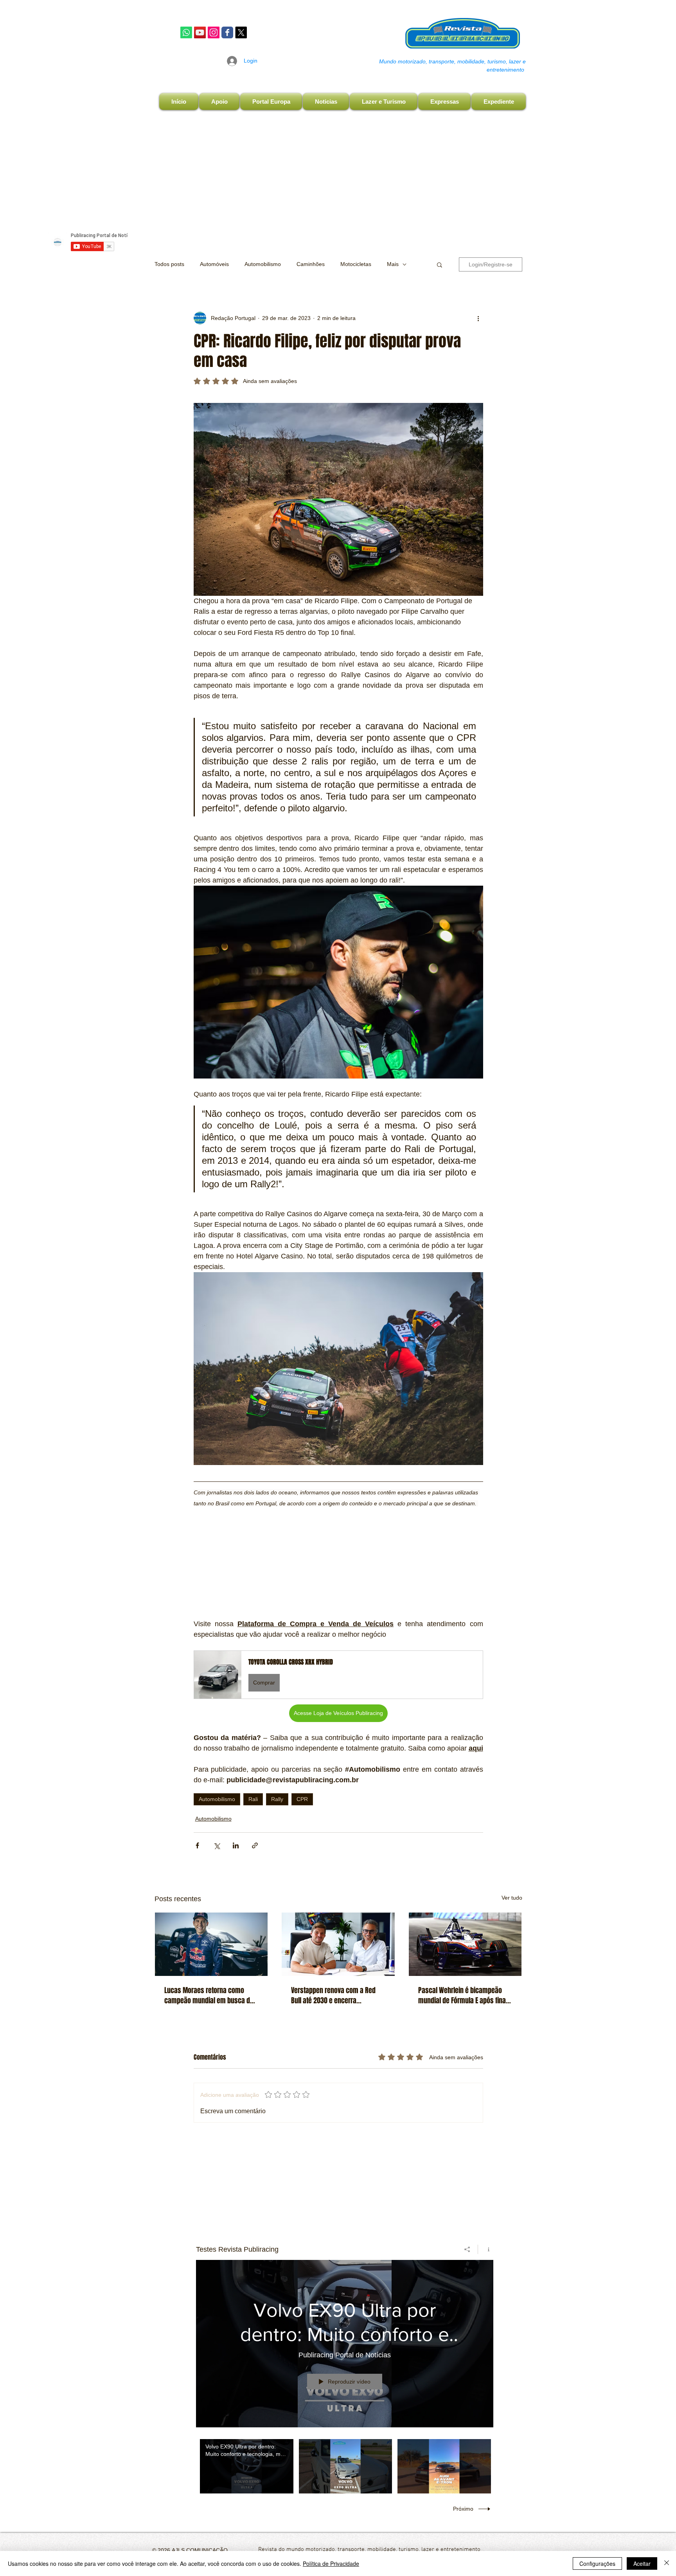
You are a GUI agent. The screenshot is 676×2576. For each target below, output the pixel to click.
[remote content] (338, 1559)
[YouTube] (200, 32)
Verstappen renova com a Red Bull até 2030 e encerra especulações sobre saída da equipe (333, 1995)
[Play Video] (247, 2466)
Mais (393, 264)
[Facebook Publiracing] (227, 32)
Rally (277, 1799)
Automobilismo (263, 264)
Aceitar (642, 2563)
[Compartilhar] (467, 2249)
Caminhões (311, 264)
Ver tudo (512, 1898)
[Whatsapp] (186, 32)
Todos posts (169, 264)
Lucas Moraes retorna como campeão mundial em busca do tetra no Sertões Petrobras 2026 (209, 1995)
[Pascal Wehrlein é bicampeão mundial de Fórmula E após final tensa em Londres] (465, 1944)
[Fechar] (667, 2563)
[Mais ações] (478, 318)
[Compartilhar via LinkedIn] (236, 1845)
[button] (440, 264)
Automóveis (214, 264)
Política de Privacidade (331, 2563)
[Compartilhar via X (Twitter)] (217, 1845)
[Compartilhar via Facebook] (197, 1845)
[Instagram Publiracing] (214, 32)
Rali (253, 1799)
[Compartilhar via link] (255, 1845)
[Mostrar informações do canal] (486, 2249)
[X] (241, 32)
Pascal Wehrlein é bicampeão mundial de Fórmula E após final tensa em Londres (463, 1995)
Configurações (597, 2563)
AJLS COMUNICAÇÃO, (200, 2550)
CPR (302, 1799)
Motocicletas (356, 264)
